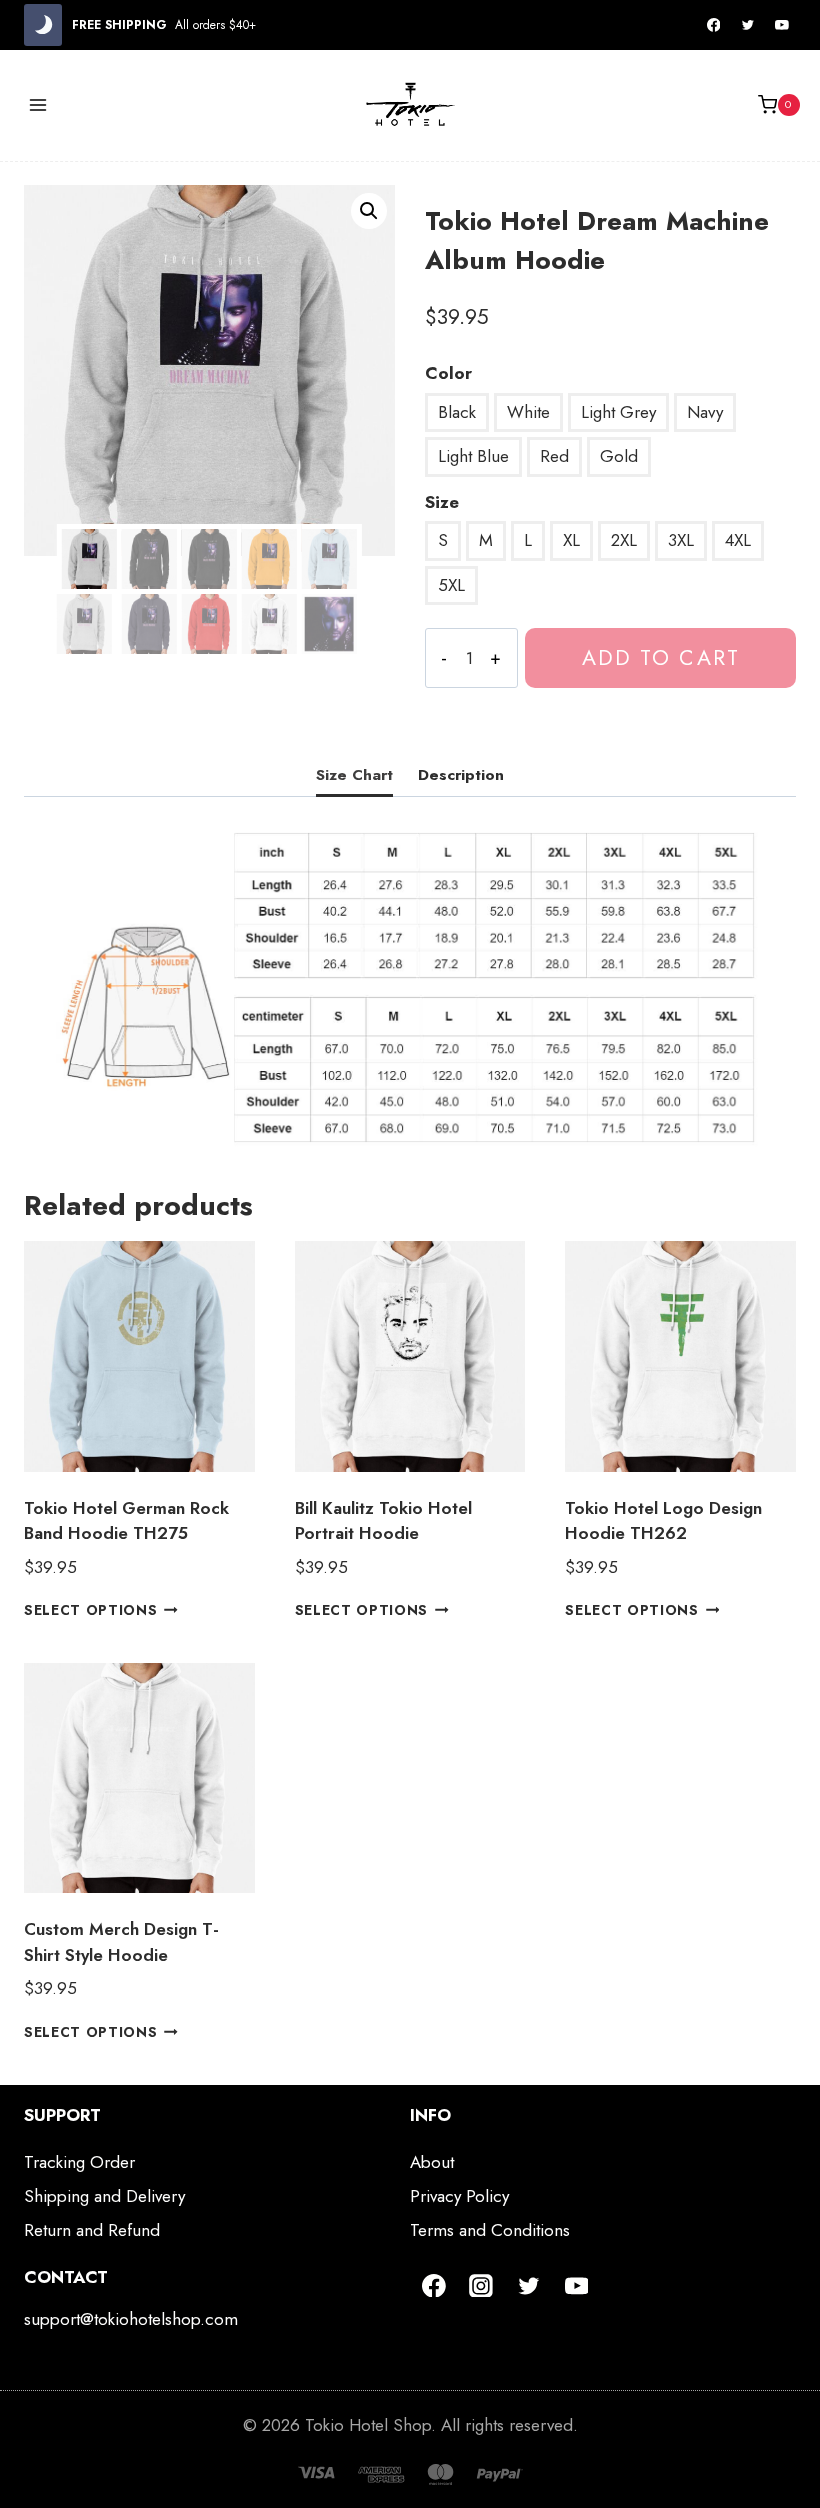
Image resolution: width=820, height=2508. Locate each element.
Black (457, 412)
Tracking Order (79, 2162)
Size (442, 502)
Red (554, 456)
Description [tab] (461, 775)
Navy (705, 412)
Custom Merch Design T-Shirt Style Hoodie (121, 1942)
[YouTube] (782, 25)
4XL (738, 540)
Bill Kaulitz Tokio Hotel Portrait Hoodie (383, 1521)
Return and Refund (92, 2230)
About (432, 2162)
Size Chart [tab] (354, 775)
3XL (681, 540)
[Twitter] (748, 25)
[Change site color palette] (43, 25)
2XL (624, 540)
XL (571, 540)
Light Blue (473, 456)
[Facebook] (714, 25)
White (528, 412)
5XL (451, 585)
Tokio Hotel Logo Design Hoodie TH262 (663, 1521)
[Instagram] (482, 2286)
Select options (91, 1610)
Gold (619, 456)
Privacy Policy (459, 2196)
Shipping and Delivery (104, 2196)
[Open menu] (38, 104)
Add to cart (661, 657)
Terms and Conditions (490, 2230)
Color (448, 373)
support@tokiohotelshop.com (131, 2319)
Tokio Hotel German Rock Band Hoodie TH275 (126, 1521)
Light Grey (618, 412)
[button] (369, 211)
